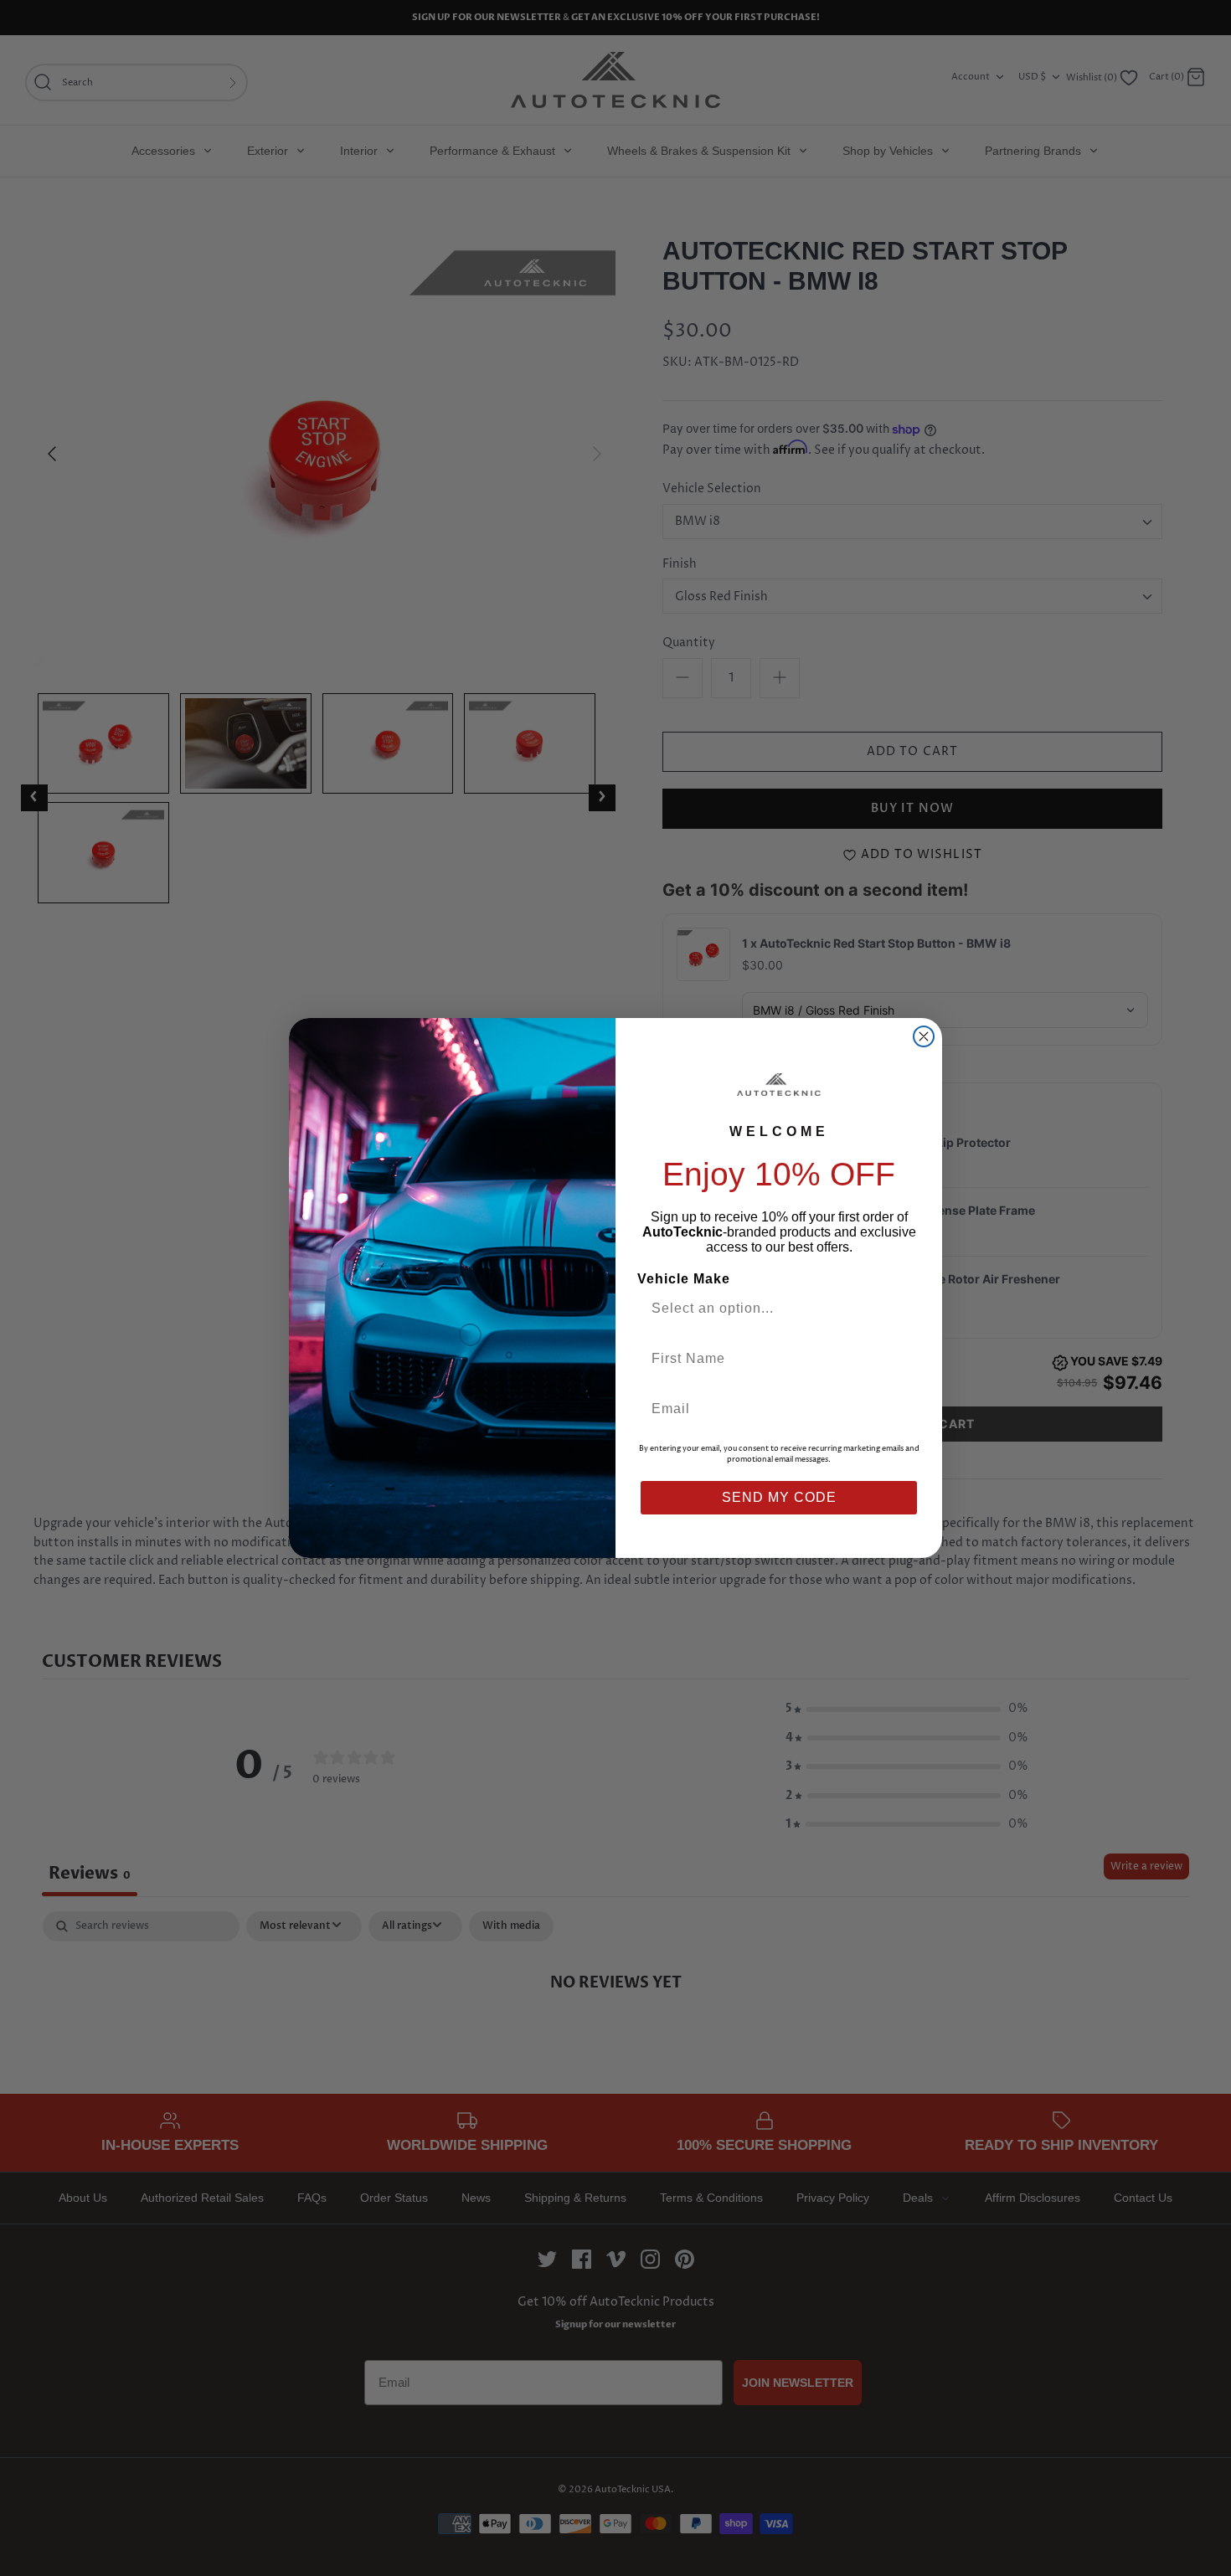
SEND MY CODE (779, 1497)
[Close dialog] (924, 1036)
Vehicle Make (684, 1279)
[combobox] (772, 1309)
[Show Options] (903, 1309)
